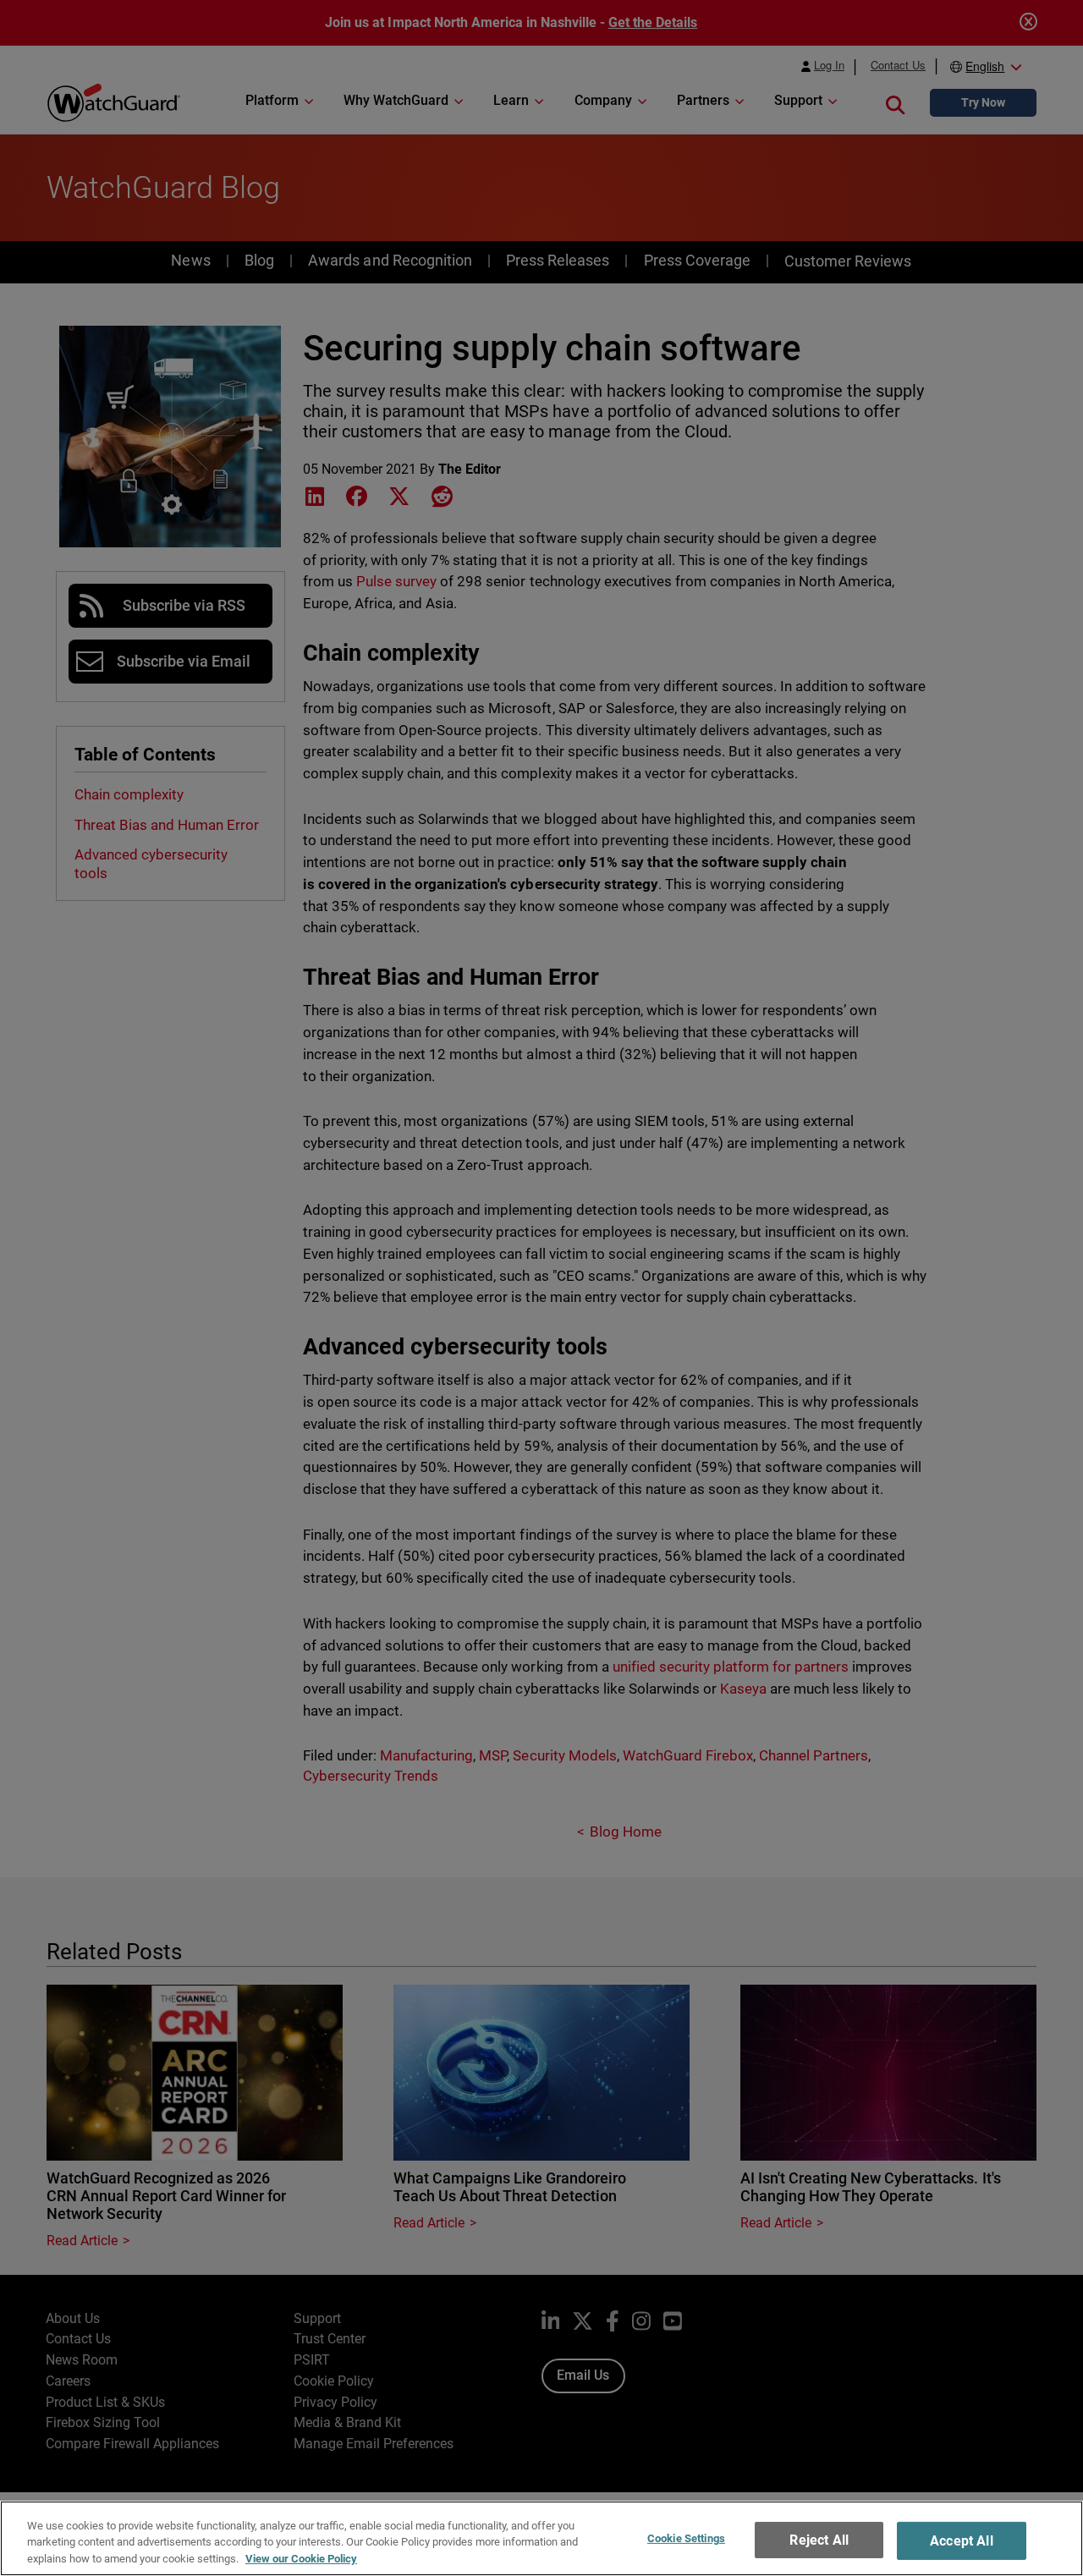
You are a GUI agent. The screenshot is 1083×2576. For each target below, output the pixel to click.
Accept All (962, 2541)
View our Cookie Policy (301, 2559)
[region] (541, 2538)
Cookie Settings (686, 2538)
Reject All (819, 2540)
